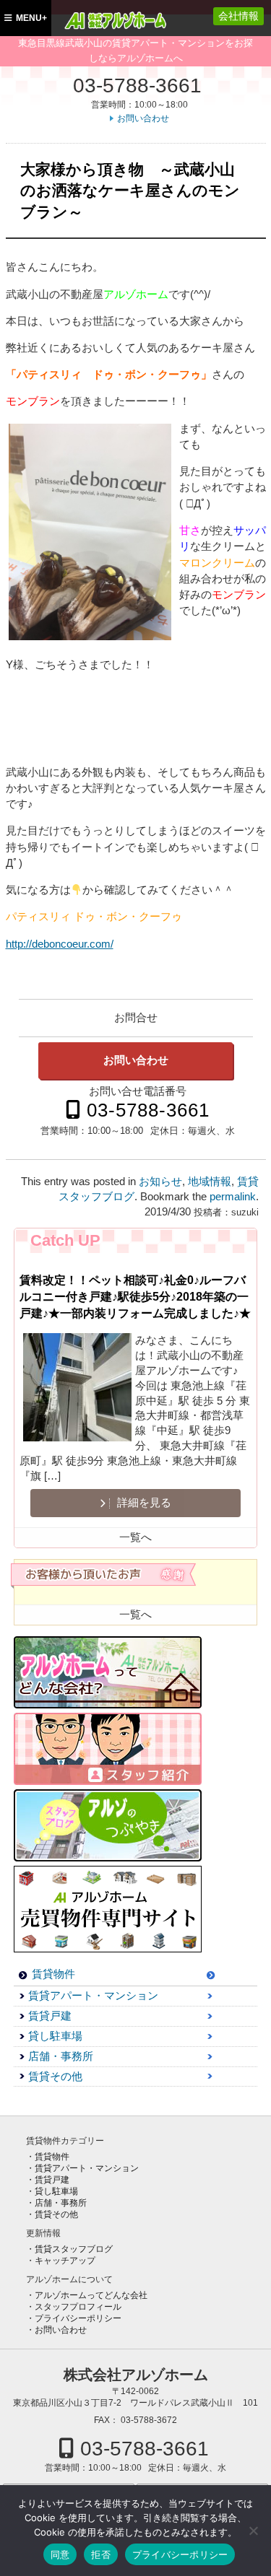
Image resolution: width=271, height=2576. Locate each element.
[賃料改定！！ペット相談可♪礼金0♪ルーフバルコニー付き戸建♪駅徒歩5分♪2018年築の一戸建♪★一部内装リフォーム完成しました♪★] (77, 1389)
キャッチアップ (65, 2261)
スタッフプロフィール (78, 2307)
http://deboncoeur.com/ (60, 944)
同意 (60, 2554)
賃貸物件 (53, 1974)
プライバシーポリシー (78, 2318)
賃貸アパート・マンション (93, 1996)
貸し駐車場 (55, 2036)
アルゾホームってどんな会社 (91, 2295)
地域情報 (210, 1182)
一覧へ (135, 1537)
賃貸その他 (55, 2077)
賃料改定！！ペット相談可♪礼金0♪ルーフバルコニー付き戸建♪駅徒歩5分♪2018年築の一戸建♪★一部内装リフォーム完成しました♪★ (135, 1296)
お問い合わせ (143, 118)
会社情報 (238, 16)
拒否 (101, 2554)
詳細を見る (143, 1503)
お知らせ (160, 1182)
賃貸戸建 (50, 2016)
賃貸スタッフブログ (74, 2249)
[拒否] (253, 2531)
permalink (233, 1197)
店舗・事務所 (61, 2056)
